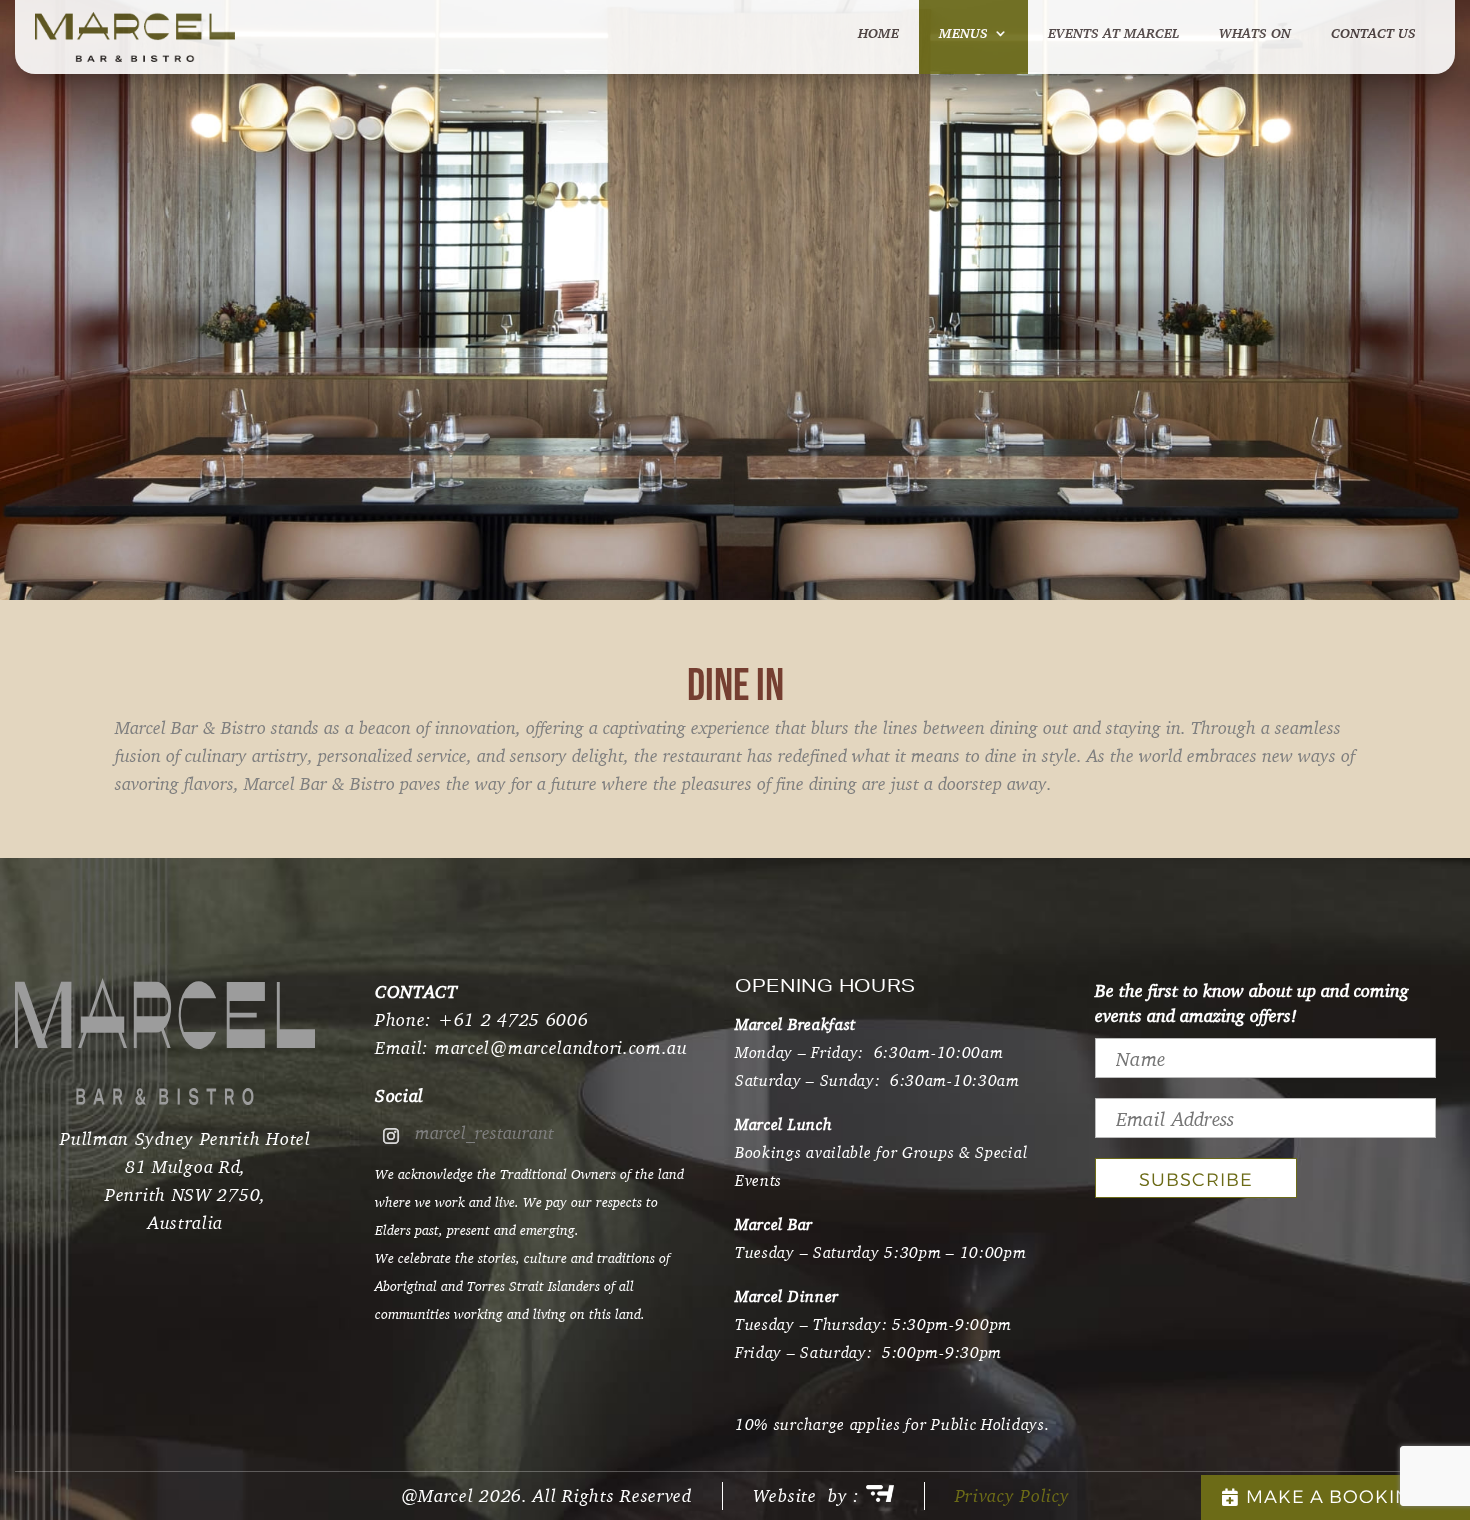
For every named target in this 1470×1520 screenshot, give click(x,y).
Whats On (1255, 34)
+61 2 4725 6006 (513, 1019)
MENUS (963, 34)
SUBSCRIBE (1196, 1180)
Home (878, 34)
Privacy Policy (1012, 1495)
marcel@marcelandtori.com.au (561, 1047)
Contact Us (1373, 34)
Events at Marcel (1113, 34)
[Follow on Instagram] (391, 1136)
